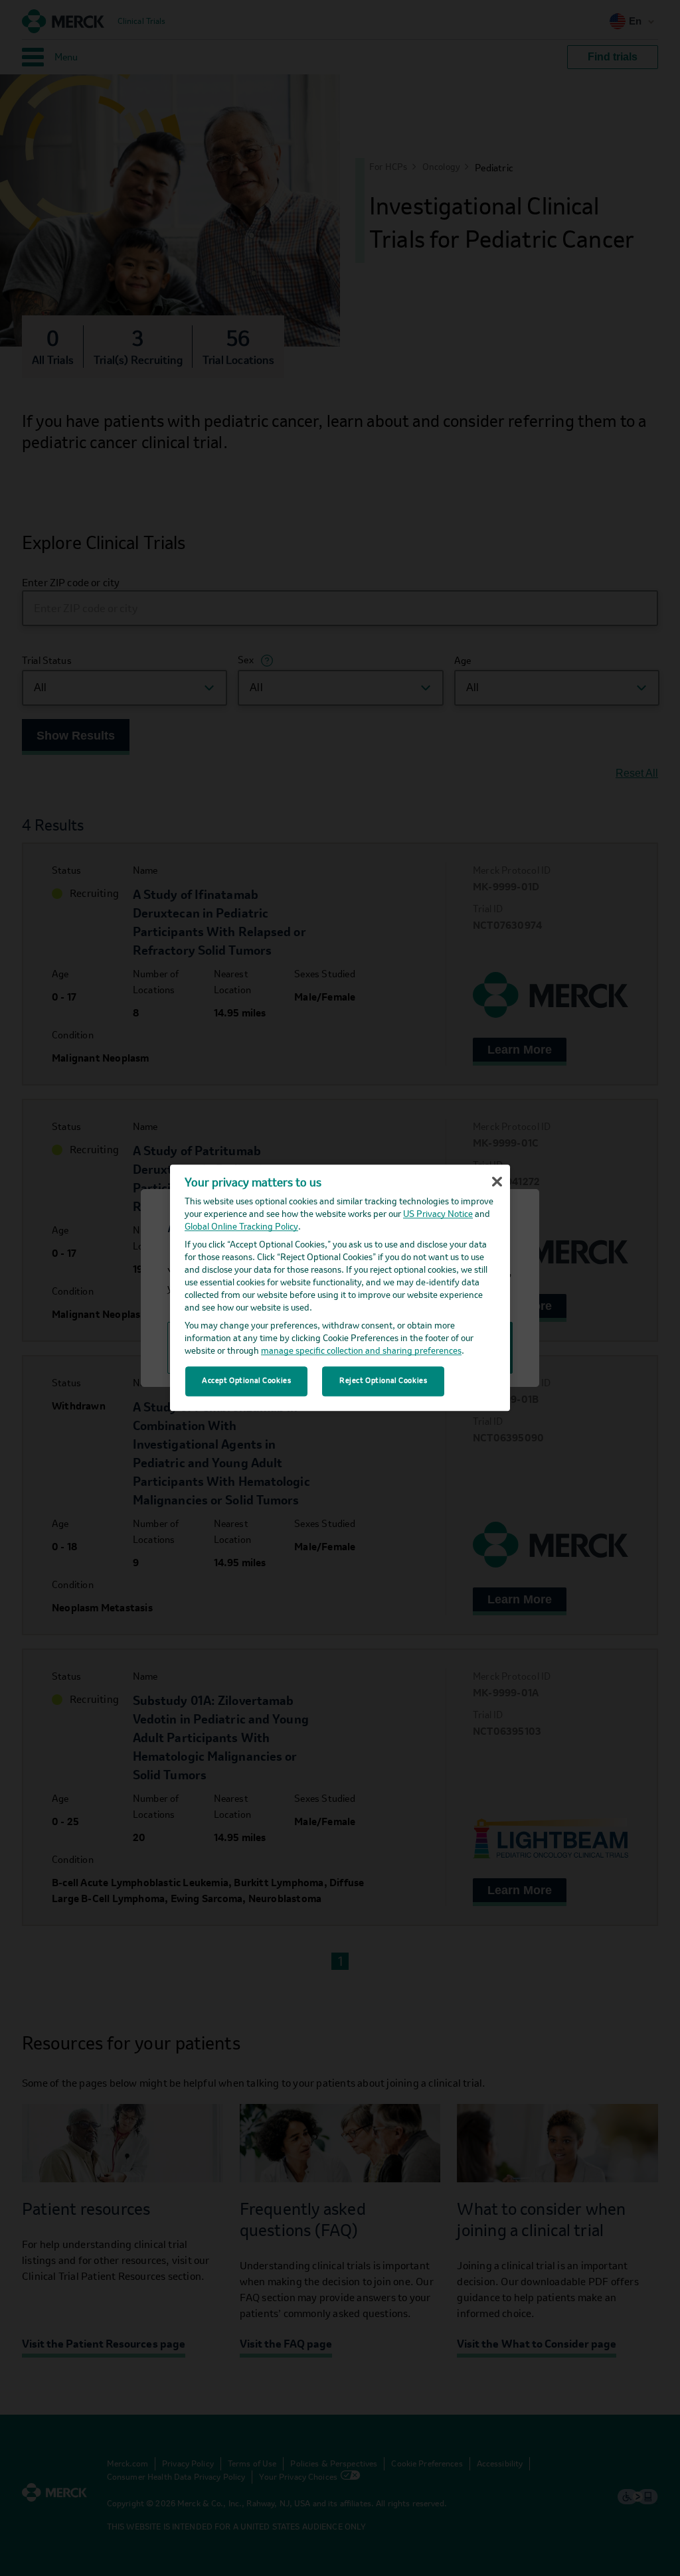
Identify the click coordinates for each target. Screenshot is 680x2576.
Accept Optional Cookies (246, 1381)
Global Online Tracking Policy (241, 1228)
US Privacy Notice (438, 1215)
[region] (340, 1288)
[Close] (497, 1182)
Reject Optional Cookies (383, 1381)
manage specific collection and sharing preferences (361, 1352)
